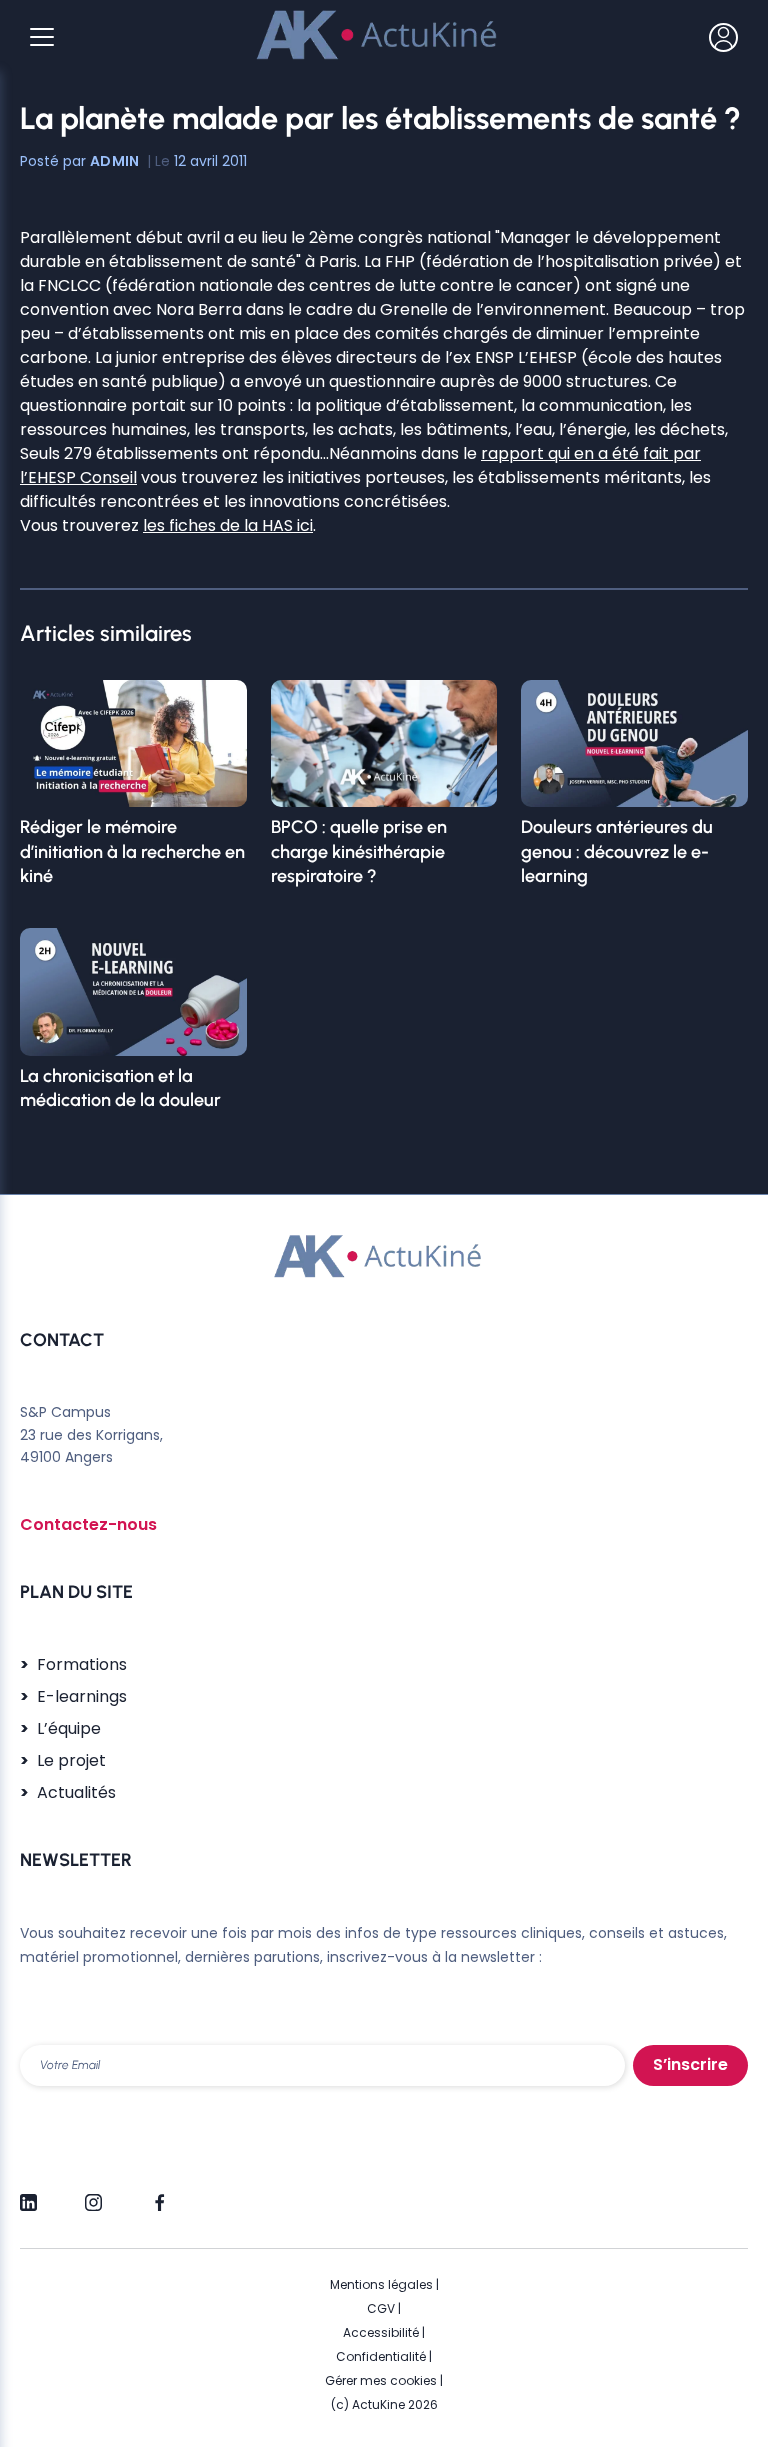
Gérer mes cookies (381, 2380)
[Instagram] (93, 2194)
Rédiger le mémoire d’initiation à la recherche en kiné (132, 851)
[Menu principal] (42, 37)
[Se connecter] (723, 37)
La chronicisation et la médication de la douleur (120, 1088)
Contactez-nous (88, 1524)
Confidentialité (381, 2356)
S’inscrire (690, 2064)
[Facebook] (158, 2194)
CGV (381, 2308)
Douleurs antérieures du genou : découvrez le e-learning (617, 851)
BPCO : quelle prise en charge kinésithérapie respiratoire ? (359, 851)
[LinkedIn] (28, 2194)
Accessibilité (381, 2332)
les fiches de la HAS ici (228, 525)
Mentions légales (381, 2284)
